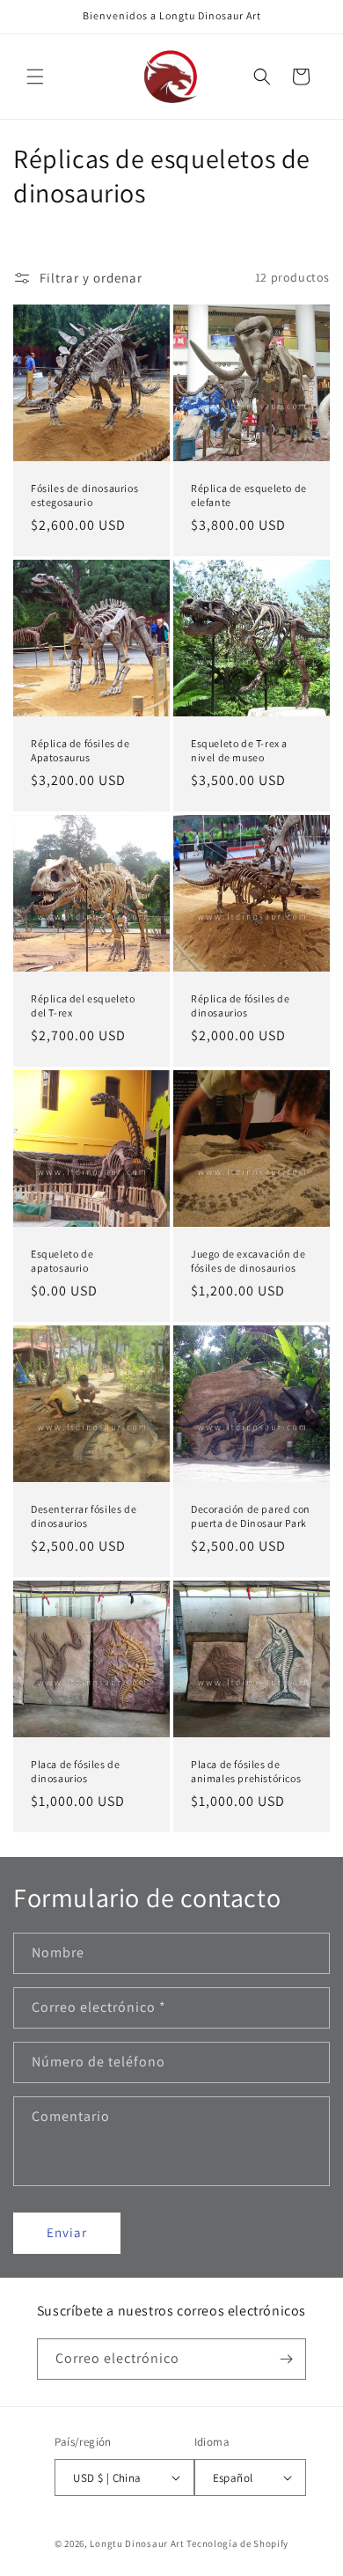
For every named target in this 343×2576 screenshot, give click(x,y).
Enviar (67, 2232)
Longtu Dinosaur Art (137, 2543)
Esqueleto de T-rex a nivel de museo (239, 750)
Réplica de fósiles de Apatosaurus (80, 750)
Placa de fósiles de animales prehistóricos (246, 1771)
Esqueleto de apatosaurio (62, 1261)
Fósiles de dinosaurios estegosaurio (84, 495)
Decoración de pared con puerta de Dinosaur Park (251, 1516)
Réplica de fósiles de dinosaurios (241, 1005)
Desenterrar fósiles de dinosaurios (84, 1516)
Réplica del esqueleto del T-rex (83, 1005)
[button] (35, 77)
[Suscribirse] (286, 2359)
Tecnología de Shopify (237, 2543)
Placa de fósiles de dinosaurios (75, 1771)
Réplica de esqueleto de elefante (249, 495)
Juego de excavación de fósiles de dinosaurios (248, 1261)
